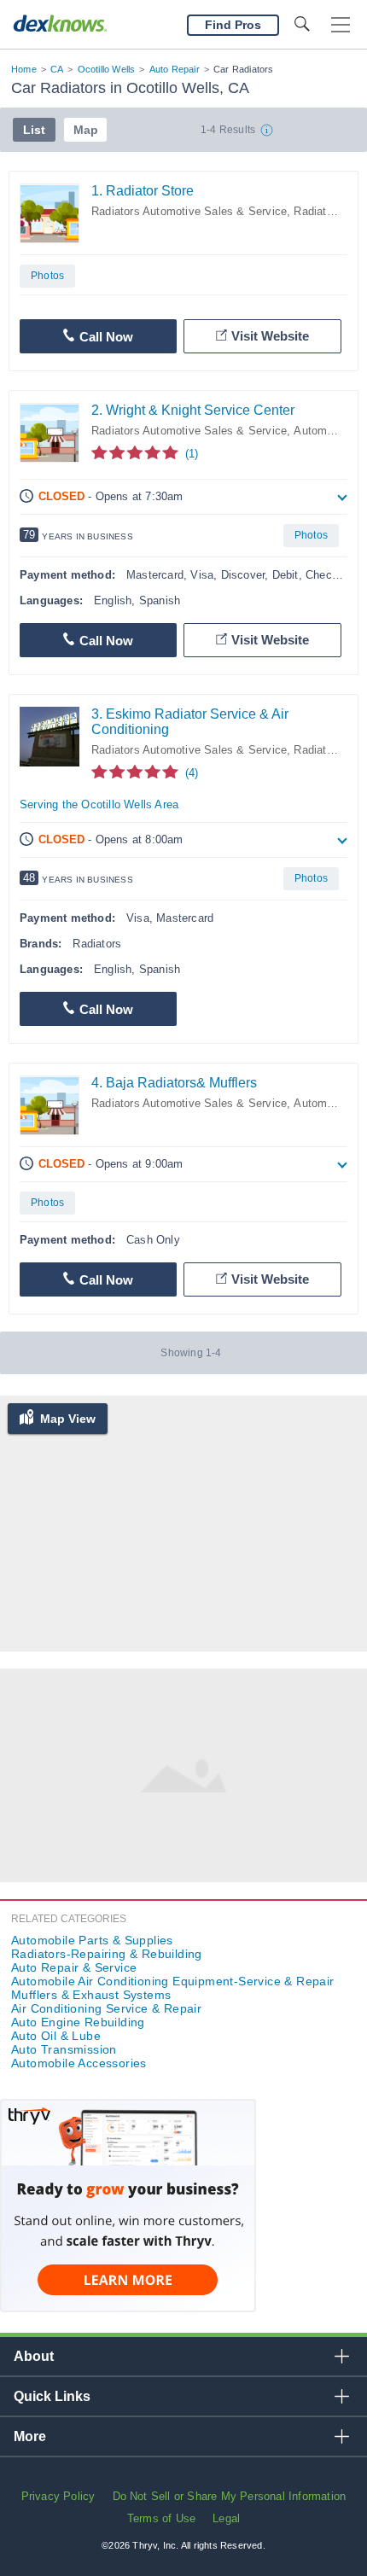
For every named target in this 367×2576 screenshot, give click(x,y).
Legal (226, 2518)
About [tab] (34, 2356)
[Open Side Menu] (341, 25)
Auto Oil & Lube (56, 2036)
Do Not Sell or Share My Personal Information (230, 2496)
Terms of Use (161, 2518)
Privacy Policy (58, 2496)
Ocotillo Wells (107, 69)
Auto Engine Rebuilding (78, 2022)
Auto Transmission (64, 2049)
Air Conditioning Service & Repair (106, 2008)
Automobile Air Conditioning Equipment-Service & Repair (173, 1981)
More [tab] (30, 2436)
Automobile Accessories (79, 2063)
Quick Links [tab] (52, 2396)
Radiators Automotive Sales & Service (189, 211)
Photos (47, 276)
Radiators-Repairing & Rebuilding (107, 1954)
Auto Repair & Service (74, 1967)
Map (86, 130)
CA (57, 69)
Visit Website (270, 336)
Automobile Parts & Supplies (92, 1940)
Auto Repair (175, 69)
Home (24, 69)
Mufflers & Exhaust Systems (91, 1995)
